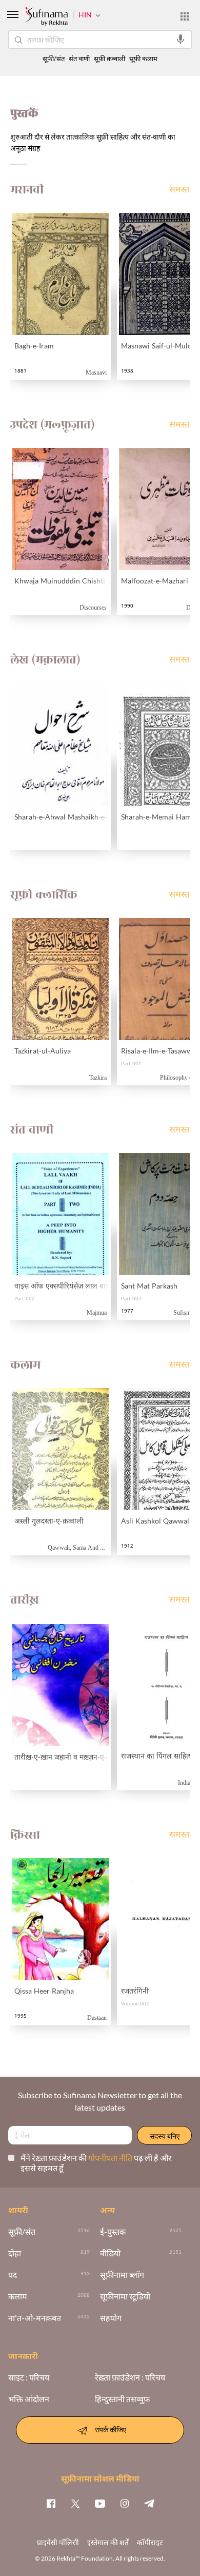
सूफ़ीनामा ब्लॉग (122, 2275)
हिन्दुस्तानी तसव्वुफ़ (122, 2399)
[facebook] (51, 2503)
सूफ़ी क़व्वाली (109, 59)
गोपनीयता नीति (111, 2158)
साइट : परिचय (29, 2377)
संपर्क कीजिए (111, 2429)
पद (13, 2275)
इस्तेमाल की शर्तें (108, 2542)
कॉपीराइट (150, 2542)
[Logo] (46, 17)
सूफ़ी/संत (54, 59)
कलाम (18, 2296)
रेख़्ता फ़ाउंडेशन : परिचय (130, 2377)
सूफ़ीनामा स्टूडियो (125, 2296)
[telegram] (149, 2503)
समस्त (179, 190)
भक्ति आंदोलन (29, 2399)
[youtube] (100, 2503)
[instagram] (125, 2503)
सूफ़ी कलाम (143, 59)
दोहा (15, 2253)
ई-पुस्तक (113, 2232)
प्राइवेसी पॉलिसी (58, 2542)
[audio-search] (181, 40)
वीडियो (110, 2253)
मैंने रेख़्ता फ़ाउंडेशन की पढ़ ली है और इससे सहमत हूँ (96, 2163)
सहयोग (111, 2318)
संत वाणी (79, 59)
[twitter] (75, 2503)
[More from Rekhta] (185, 16)
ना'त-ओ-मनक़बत (35, 2318)
